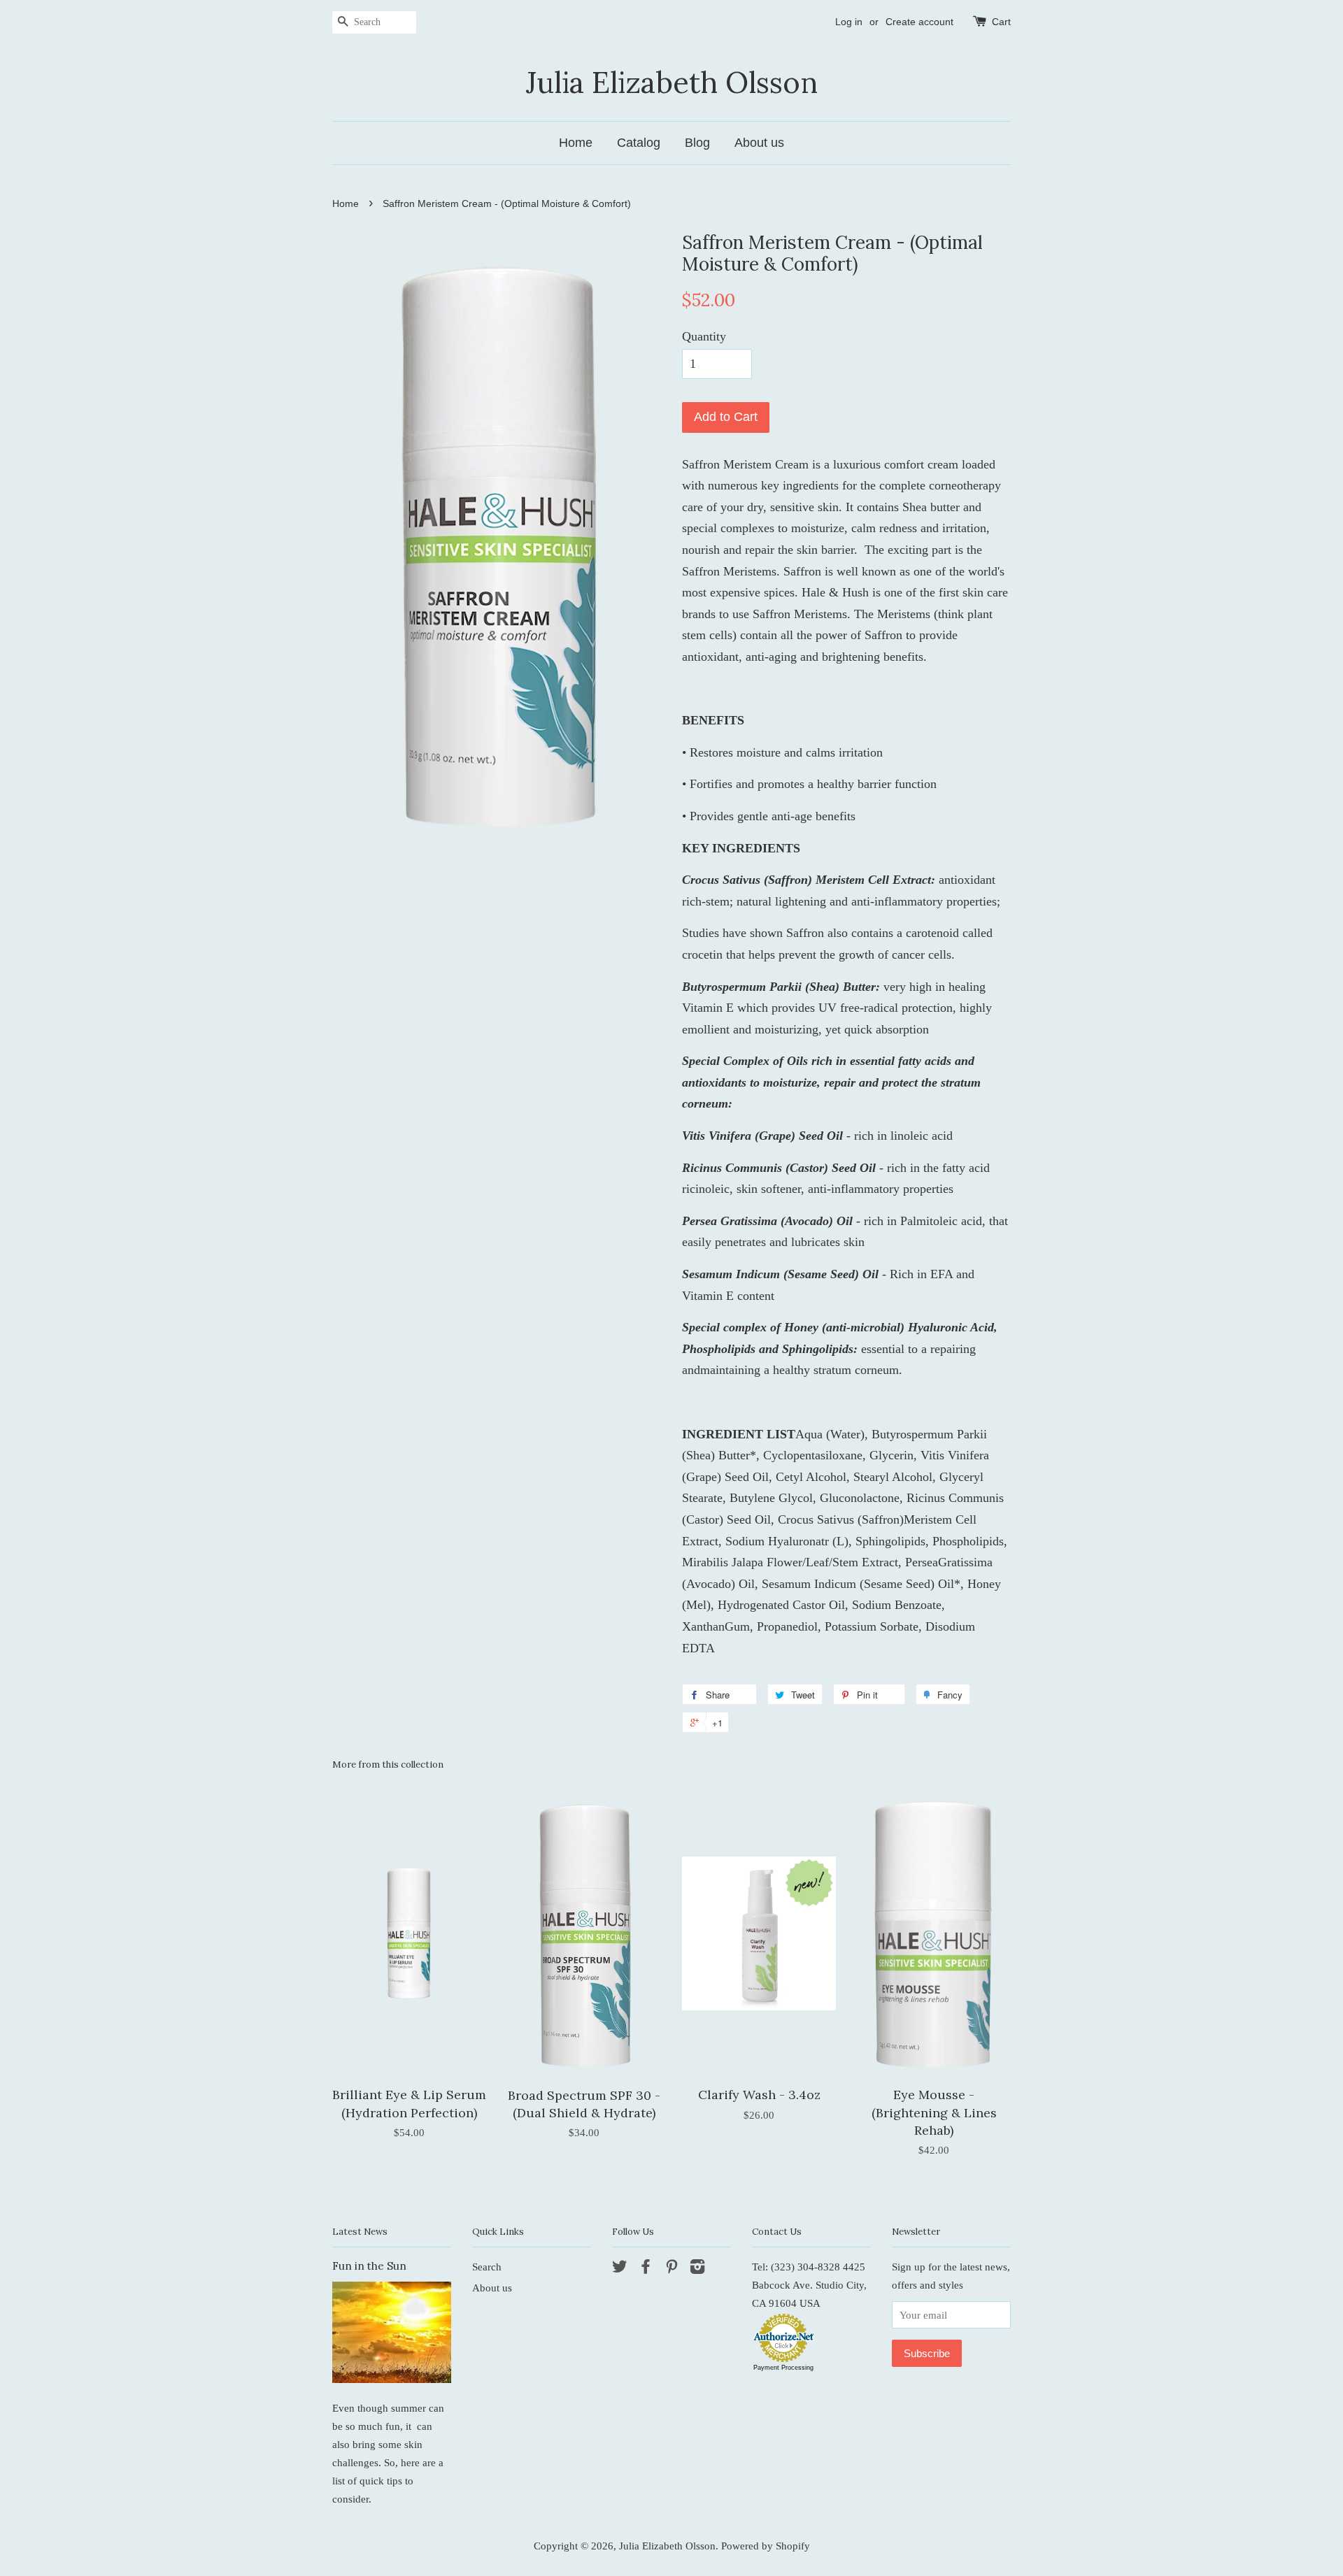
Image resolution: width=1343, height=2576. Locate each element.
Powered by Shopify (766, 2546)
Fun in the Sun (369, 2266)
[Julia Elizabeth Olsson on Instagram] (697, 2269)
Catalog (639, 143)
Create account (919, 22)
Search (487, 2267)
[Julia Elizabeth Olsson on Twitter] (620, 2269)
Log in (849, 22)
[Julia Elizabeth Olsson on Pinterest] (671, 2269)
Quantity (704, 336)
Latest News (360, 2232)
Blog (697, 143)
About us (759, 143)
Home (576, 143)
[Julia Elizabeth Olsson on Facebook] (646, 2269)
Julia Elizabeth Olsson (672, 83)
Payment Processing (783, 2368)
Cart (1001, 22)
